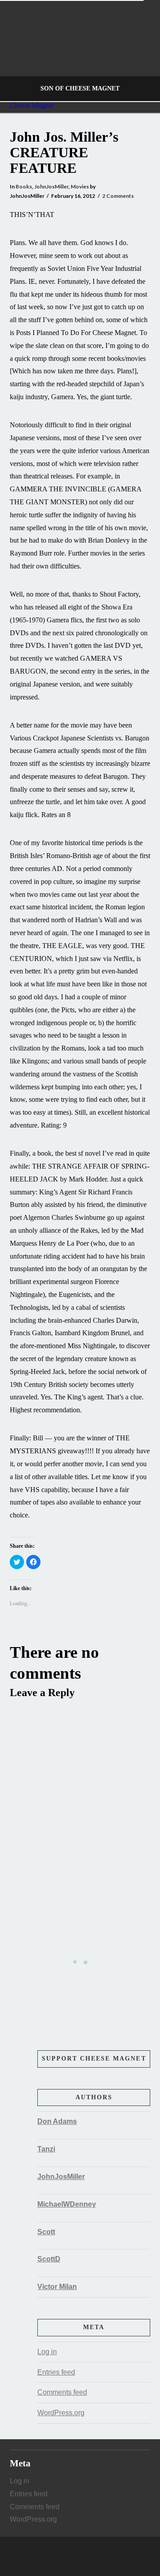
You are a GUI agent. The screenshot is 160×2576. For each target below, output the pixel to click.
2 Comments (118, 196)
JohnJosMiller (51, 186)
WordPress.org (61, 2413)
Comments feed (62, 2392)
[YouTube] (89, 2556)
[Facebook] (71, 2556)
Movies (80, 186)
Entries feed (56, 2372)
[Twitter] (80, 2556)
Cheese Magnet (32, 106)
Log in (47, 2352)
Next (141, 51)
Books (24, 186)
